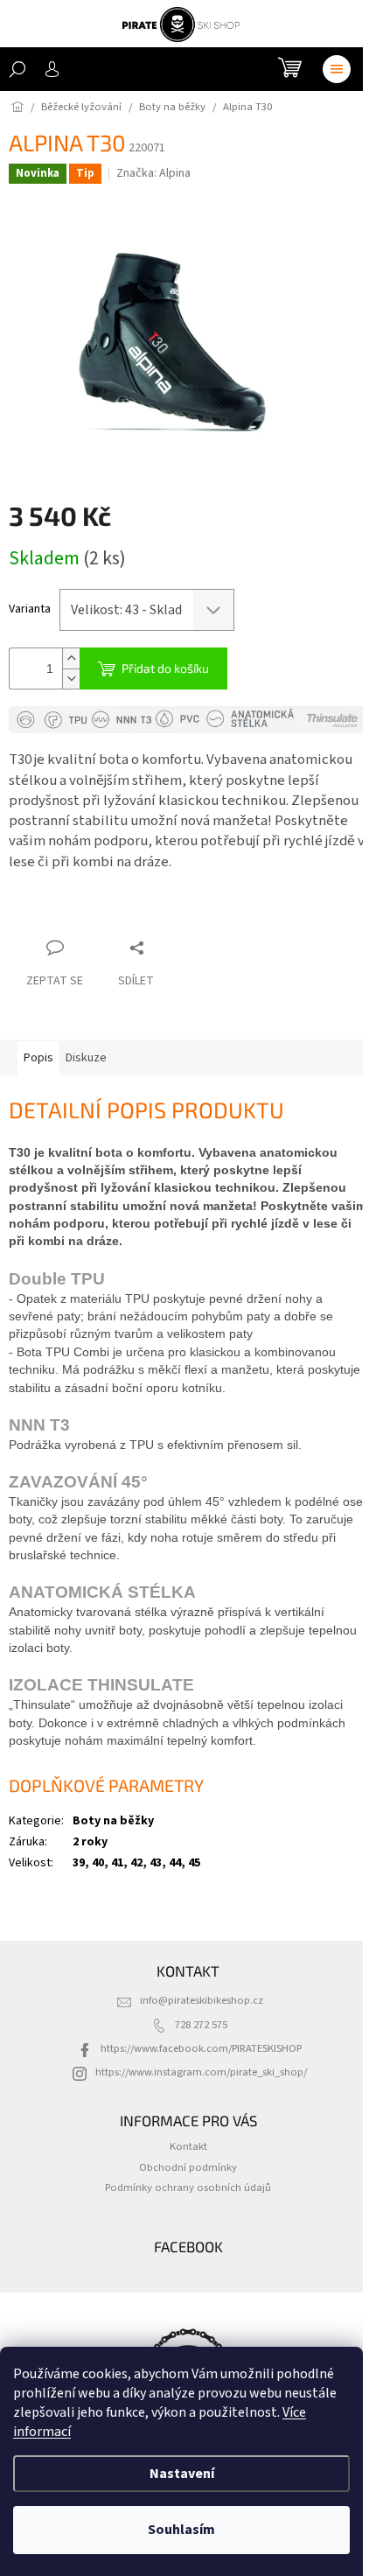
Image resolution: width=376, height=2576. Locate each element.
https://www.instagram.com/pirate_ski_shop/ (201, 2072)
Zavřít (101, 914)
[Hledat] (17, 69)
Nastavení (182, 2474)
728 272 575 (201, 2025)
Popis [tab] (38, 1058)
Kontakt (188, 2146)
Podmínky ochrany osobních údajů (188, 2187)
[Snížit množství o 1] (71, 679)
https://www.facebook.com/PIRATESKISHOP (201, 2048)
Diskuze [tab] (86, 1058)
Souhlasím (181, 2530)
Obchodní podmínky (188, 2167)
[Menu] (337, 69)
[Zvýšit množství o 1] (71, 658)
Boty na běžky (113, 1821)
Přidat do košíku (165, 668)
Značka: (153, 173)
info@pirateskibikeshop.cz (202, 2000)
